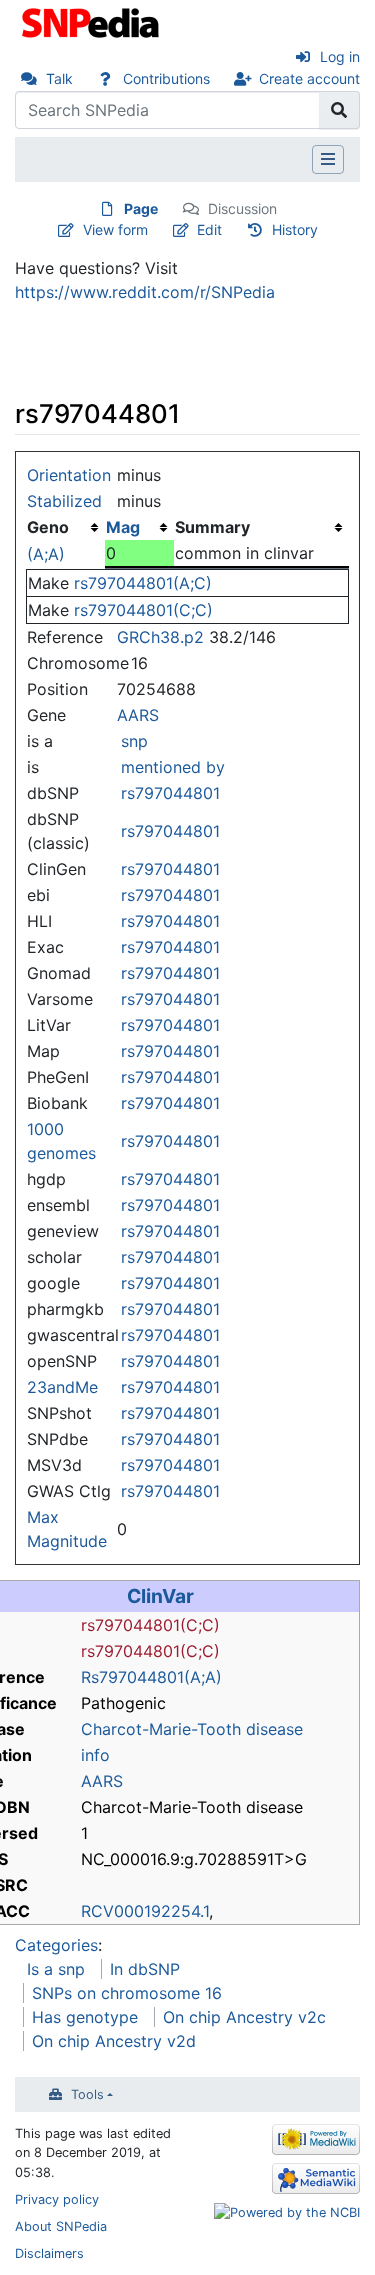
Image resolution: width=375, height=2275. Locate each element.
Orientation (69, 475)
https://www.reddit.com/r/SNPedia (145, 292)
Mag (123, 527)
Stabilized (64, 501)
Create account (309, 78)
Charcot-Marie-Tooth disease (192, 1729)
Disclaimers (49, 2253)
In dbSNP (145, 1969)
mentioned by (173, 767)
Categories (56, 1945)
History (295, 229)
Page (141, 208)
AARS (138, 715)
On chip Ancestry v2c (244, 2017)
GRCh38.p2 (160, 637)
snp (134, 741)
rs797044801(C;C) (143, 610)
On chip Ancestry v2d (114, 2041)
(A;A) (46, 554)
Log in (340, 56)
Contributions (166, 78)
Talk (59, 78)
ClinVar (160, 1596)
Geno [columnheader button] (48, 527)
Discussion (242, 208)
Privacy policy (57, 2199)
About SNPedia (61, 2226)
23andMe (62, 1387)
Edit (209, 229)
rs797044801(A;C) (143, 583)
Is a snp (56, 1969)
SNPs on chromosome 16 (127, 1993)
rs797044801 (170, 793)
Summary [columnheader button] (212, 527)
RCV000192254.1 (145, 1911)
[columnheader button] (139, 527)
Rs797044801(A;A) (151, 1677)
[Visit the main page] (92, 21)
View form (115, 229)
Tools (87, 2094)
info (95, 1755)
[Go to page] (339, 110)
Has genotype (85, 2017)
